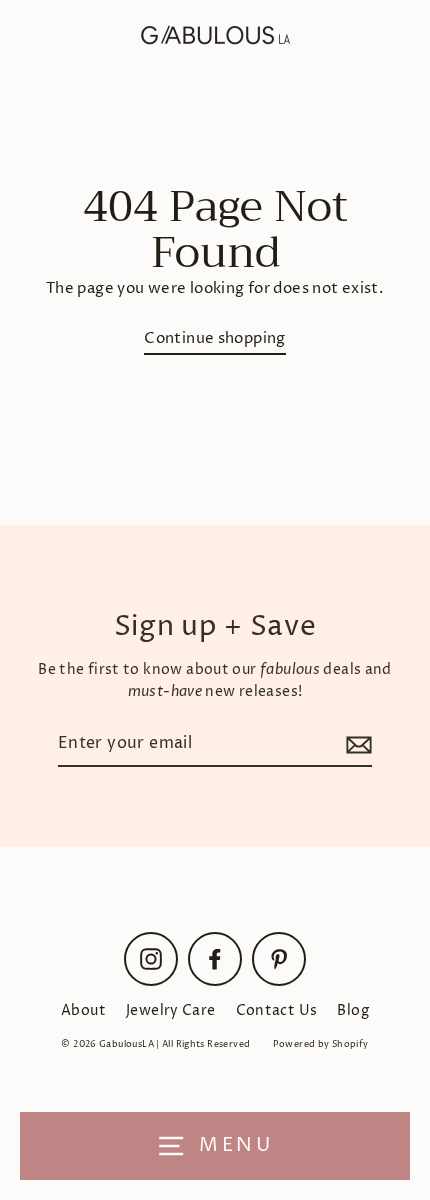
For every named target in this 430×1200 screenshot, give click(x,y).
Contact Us (277, 1011)
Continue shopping (215, 338)
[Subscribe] (356, 745)
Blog (353, 1011)
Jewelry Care (171, 1011)
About (83, 1011)
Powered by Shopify (321, 1044)
